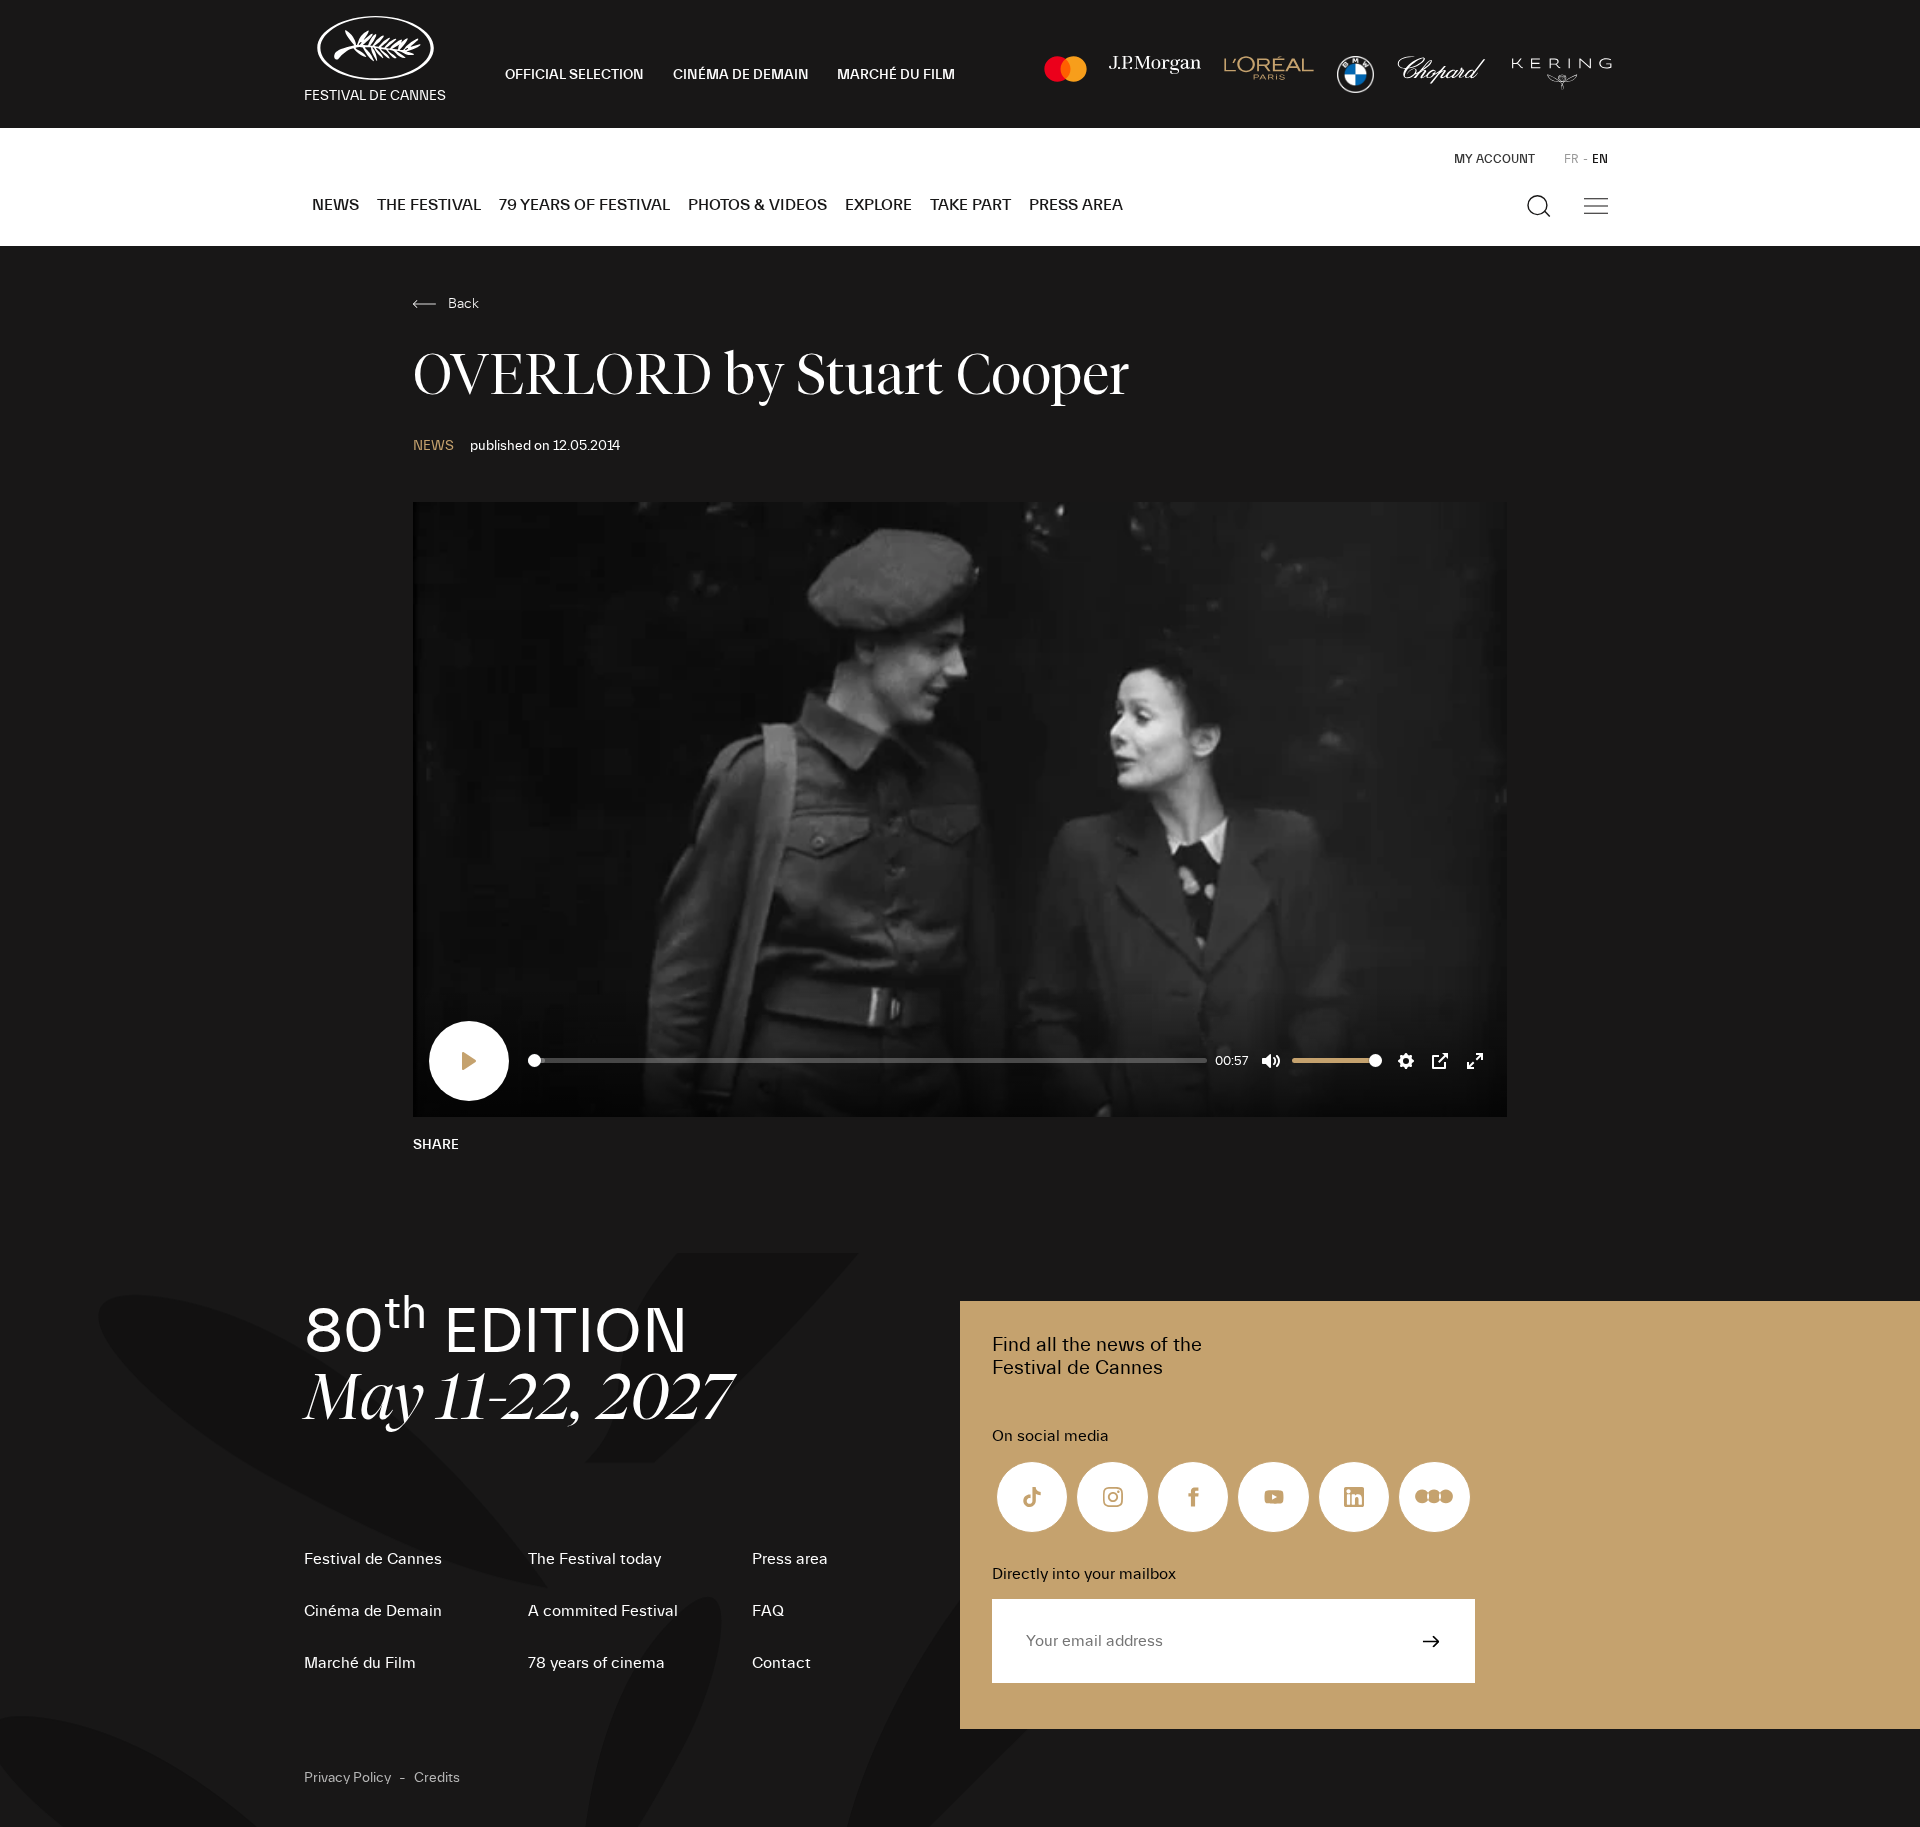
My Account (1494, 159)
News (335, 205)
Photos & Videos (757, 205)
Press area (1076, 205)
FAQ (768, 1611)
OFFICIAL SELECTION (574, 75)
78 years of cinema (596, 1663)
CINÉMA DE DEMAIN (741, 75)
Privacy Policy (347, 1778)
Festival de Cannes (373, 1559)
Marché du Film (360, 1663)
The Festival (429, 205)
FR (1571, 159)
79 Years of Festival (584, 205)
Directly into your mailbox (1084, 1574)
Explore (878, 205)
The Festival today (594, 1559)
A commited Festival (603, 1611)
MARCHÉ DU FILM (896, 75)
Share (436, 1145)
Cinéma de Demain (373, 1611)
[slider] (867, 1060)
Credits (437, 1778)
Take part (970, 205)
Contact (781, 1663)
